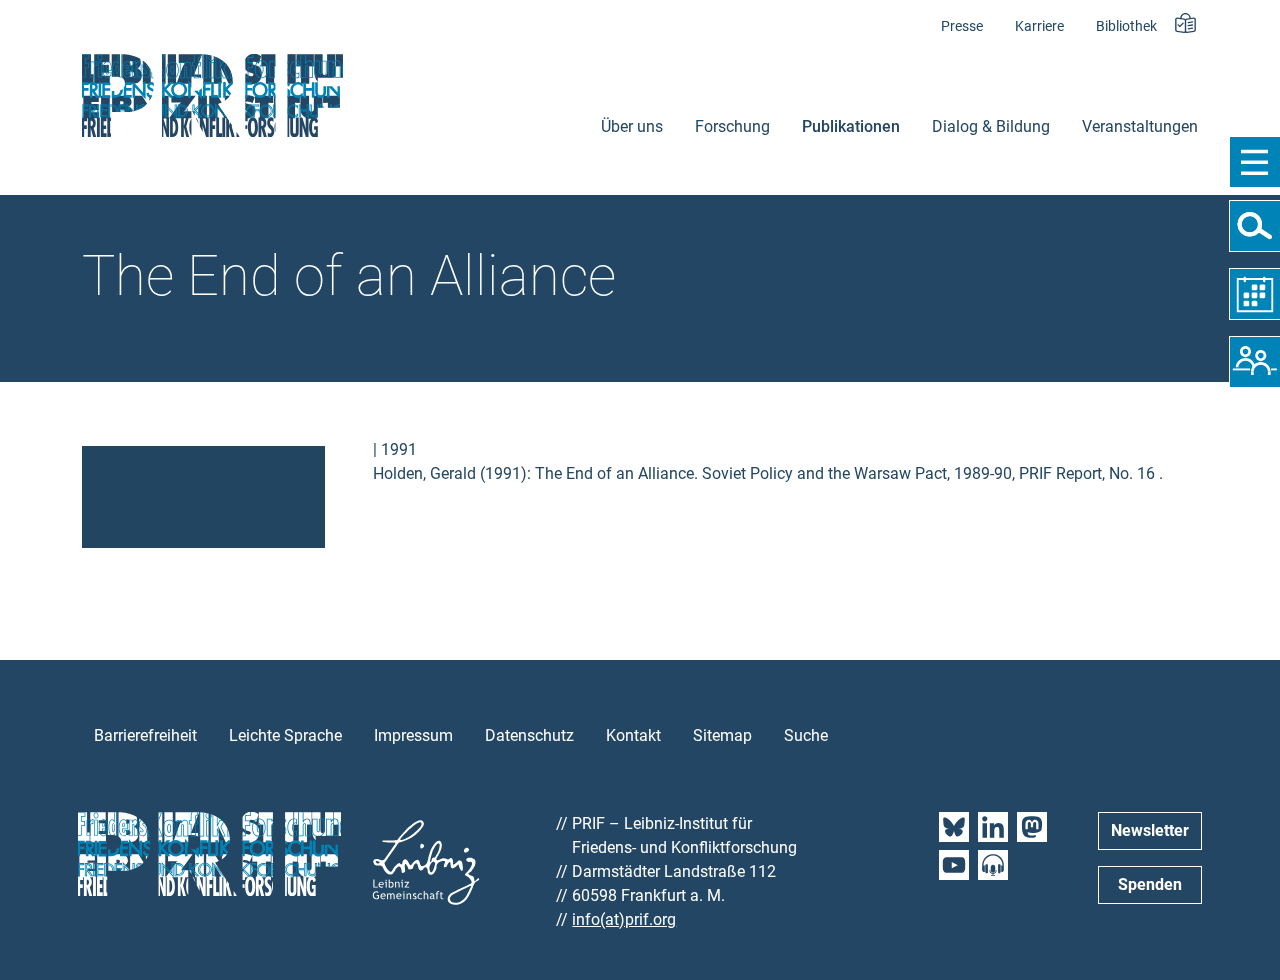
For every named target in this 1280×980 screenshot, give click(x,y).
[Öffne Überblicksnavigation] (1254, 162)
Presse (962, 26)
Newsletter (1150, 830)
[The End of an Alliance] (203, 495)
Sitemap (722, 735)
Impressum (413, 735)
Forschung (732, 126)
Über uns (632, 126)
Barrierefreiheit (145, 735)
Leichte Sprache (285, 735)
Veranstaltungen (1140, 126)
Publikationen (851, 126)
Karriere (1039, 26)
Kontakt (633, 735)
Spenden (1150, 884)
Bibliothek (1126, 26)
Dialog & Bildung (991, 126)
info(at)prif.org (624, 919)
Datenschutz (529, 735)
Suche (806, 735)
